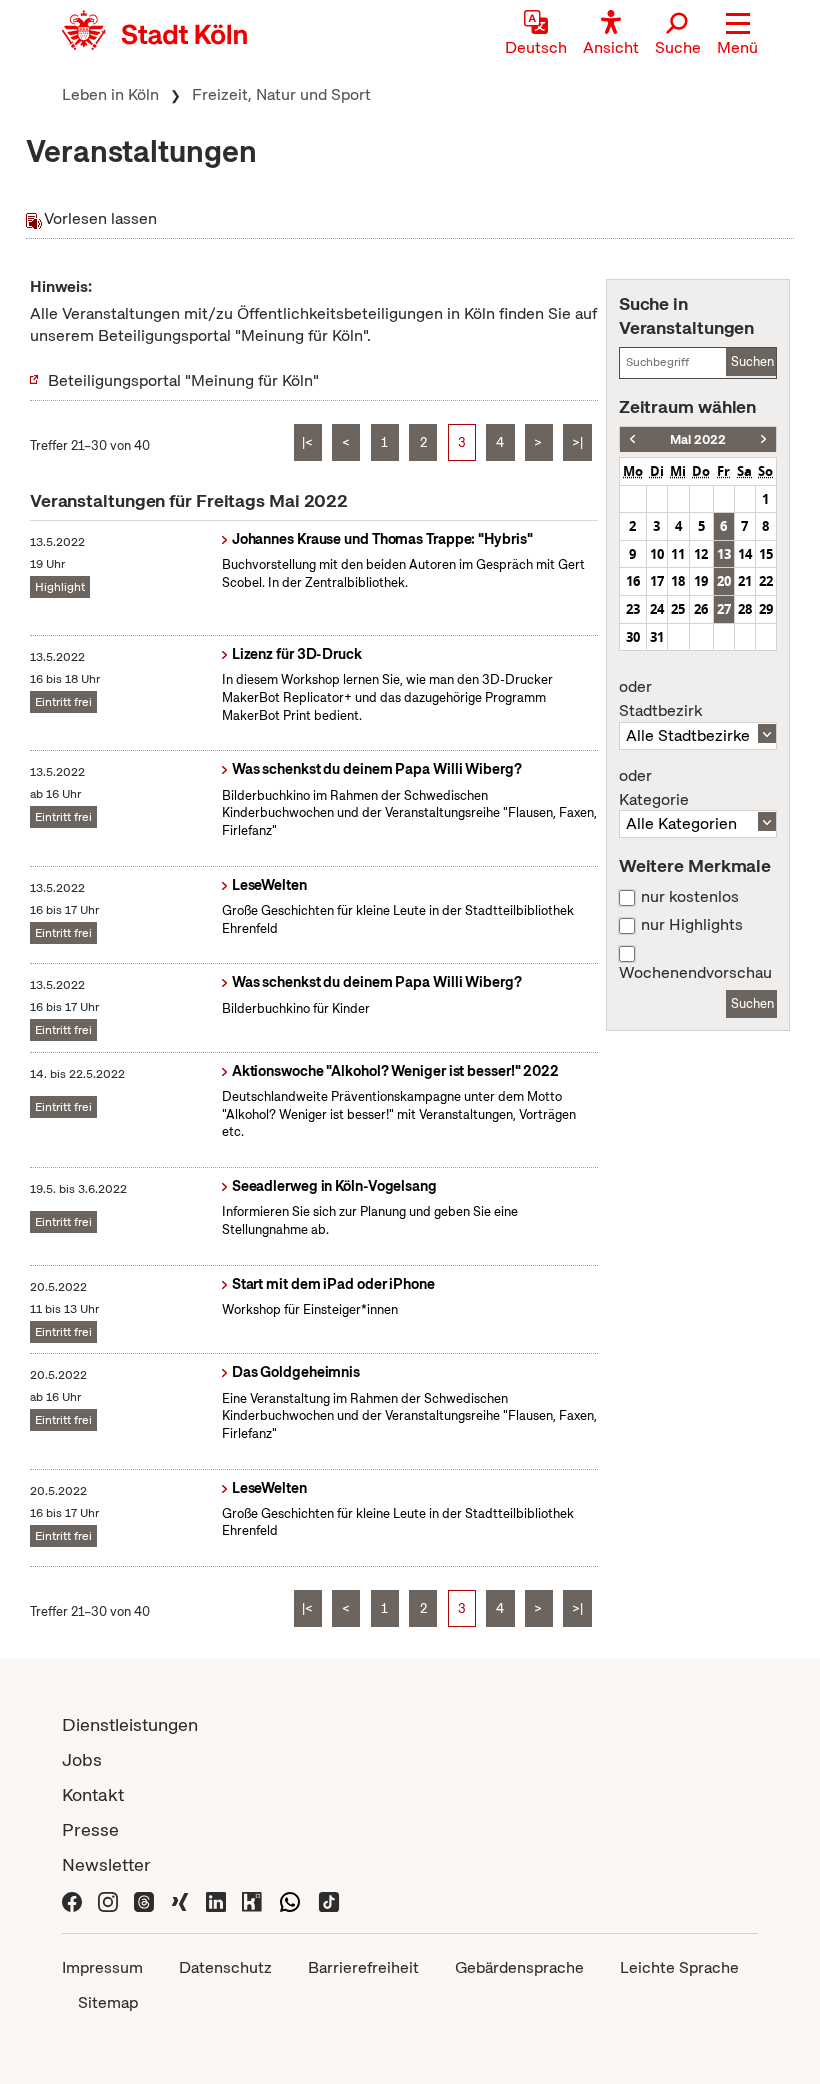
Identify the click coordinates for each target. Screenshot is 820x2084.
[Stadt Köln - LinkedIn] (216, 1899)
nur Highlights (692, 925)
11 (678, 554)
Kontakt (93, 1794)
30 (633, 637)
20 (724, 581)
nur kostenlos (690, 897)
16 (633, 581)
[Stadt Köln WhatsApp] (290, 1899)
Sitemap (108, 2002)
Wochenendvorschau (695, 973)
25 (678, 609)
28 (745, 609)
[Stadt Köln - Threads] (144, 1899)
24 (657, 609)
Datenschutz (225, 1967)
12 (701, 554)
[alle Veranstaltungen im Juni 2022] (763, 439)
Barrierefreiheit (363, 1967)
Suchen (752, 361)
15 (766, 554)
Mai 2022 (698, 439)
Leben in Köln (110, 94)
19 (701, 581)
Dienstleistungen (130, 1724)
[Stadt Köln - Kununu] (252, 1899)
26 (701, 609)
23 (633, 609)
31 (657, 637)
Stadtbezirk (660, 699)
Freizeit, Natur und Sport (281, 94)
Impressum (102, 1967)
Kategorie (654, 788)
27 (724, 609)
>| (577, 442)
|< (307, 442)
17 (657, 581)
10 (657, 554)
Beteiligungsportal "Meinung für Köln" (183, 380)
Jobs (82, 1759)
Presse (90, 1829)
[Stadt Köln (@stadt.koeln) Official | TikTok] (329, 1899)
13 (724, 554)
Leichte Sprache (679, 1967)
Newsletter (106, 1864)
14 (745, 554)
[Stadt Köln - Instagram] (108, 1899)
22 (766, 581)
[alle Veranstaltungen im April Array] (632, 439)
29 (766, 609)
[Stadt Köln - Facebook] (72, 1899)
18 (678, 581)
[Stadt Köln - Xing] (180, 1899)
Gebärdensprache (519, 1967)
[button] (737, 35)
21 (745, 581)
